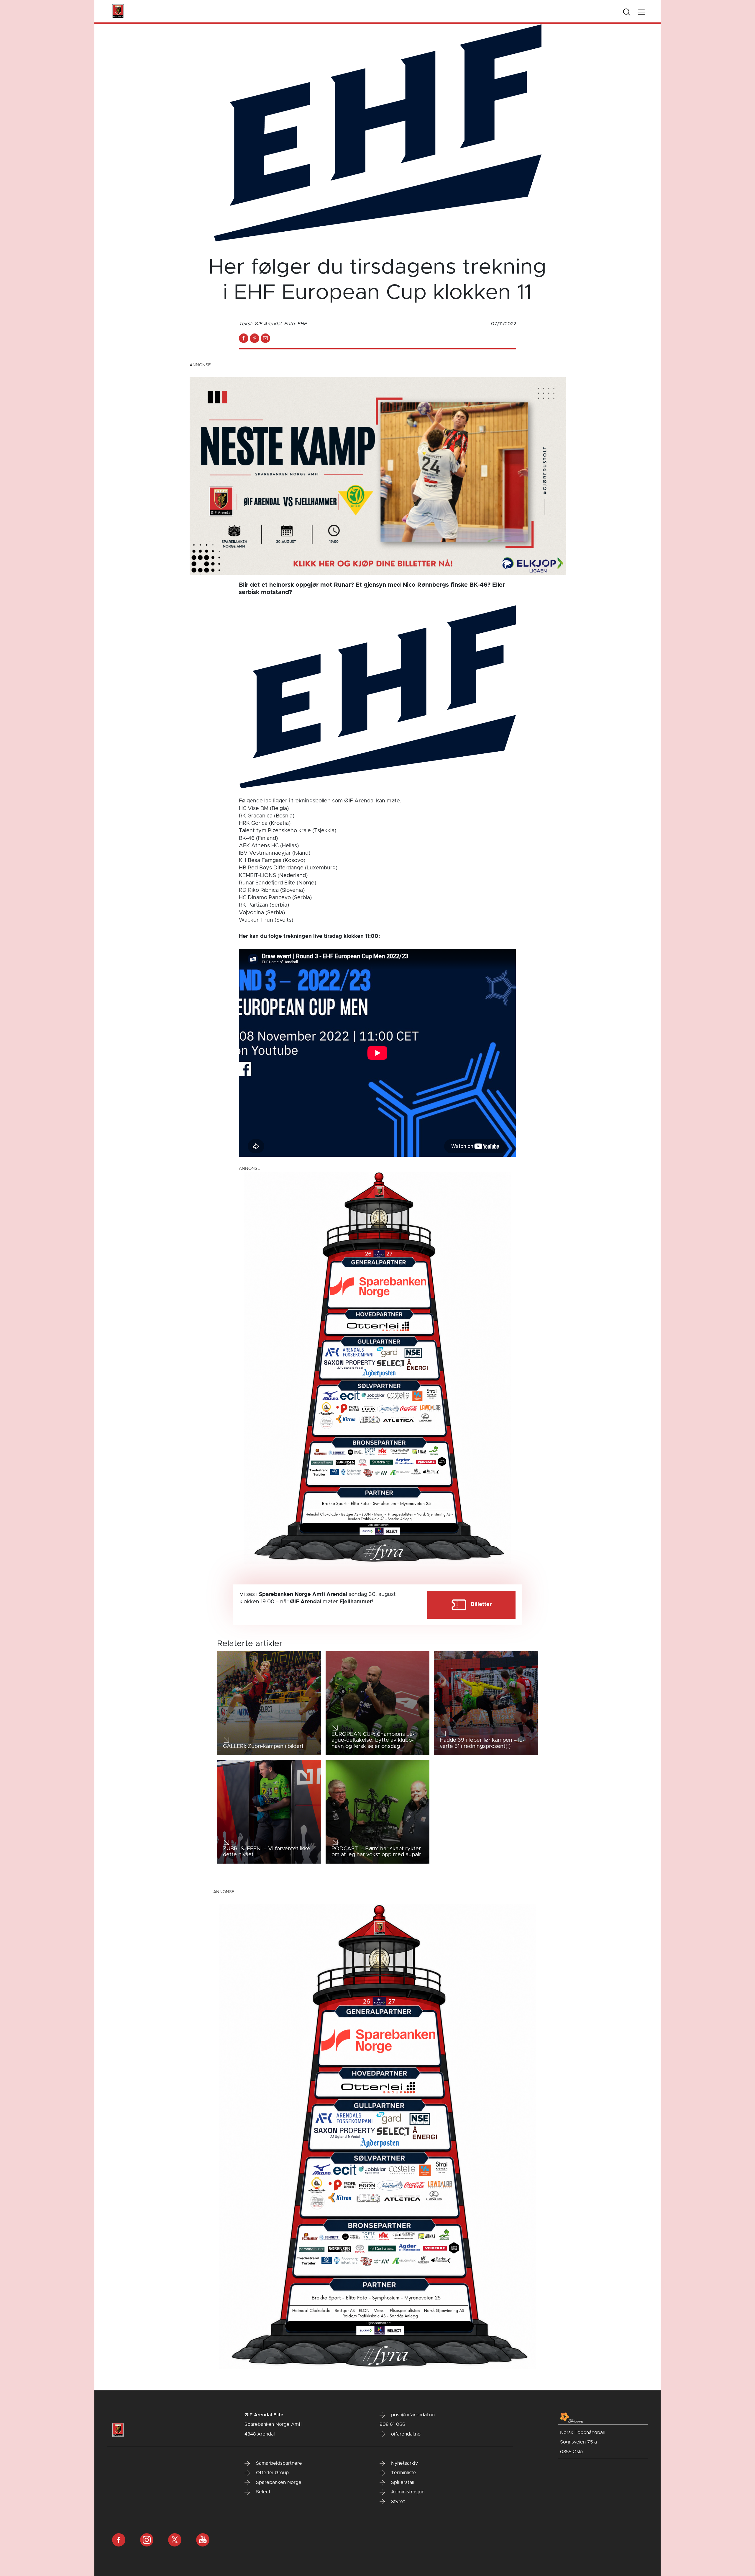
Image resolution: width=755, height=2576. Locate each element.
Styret (397, 2502)
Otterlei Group (272, 2473)
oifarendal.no (405, 2434)
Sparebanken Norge (278, 2482)
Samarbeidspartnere (278, 2463)
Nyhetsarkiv (404, 2463)
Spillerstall (402, 2482)
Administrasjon (407, 2492)
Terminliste (403, 2473)
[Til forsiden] (118, 11)
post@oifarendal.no (412, 2415)
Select (262, 2492)
